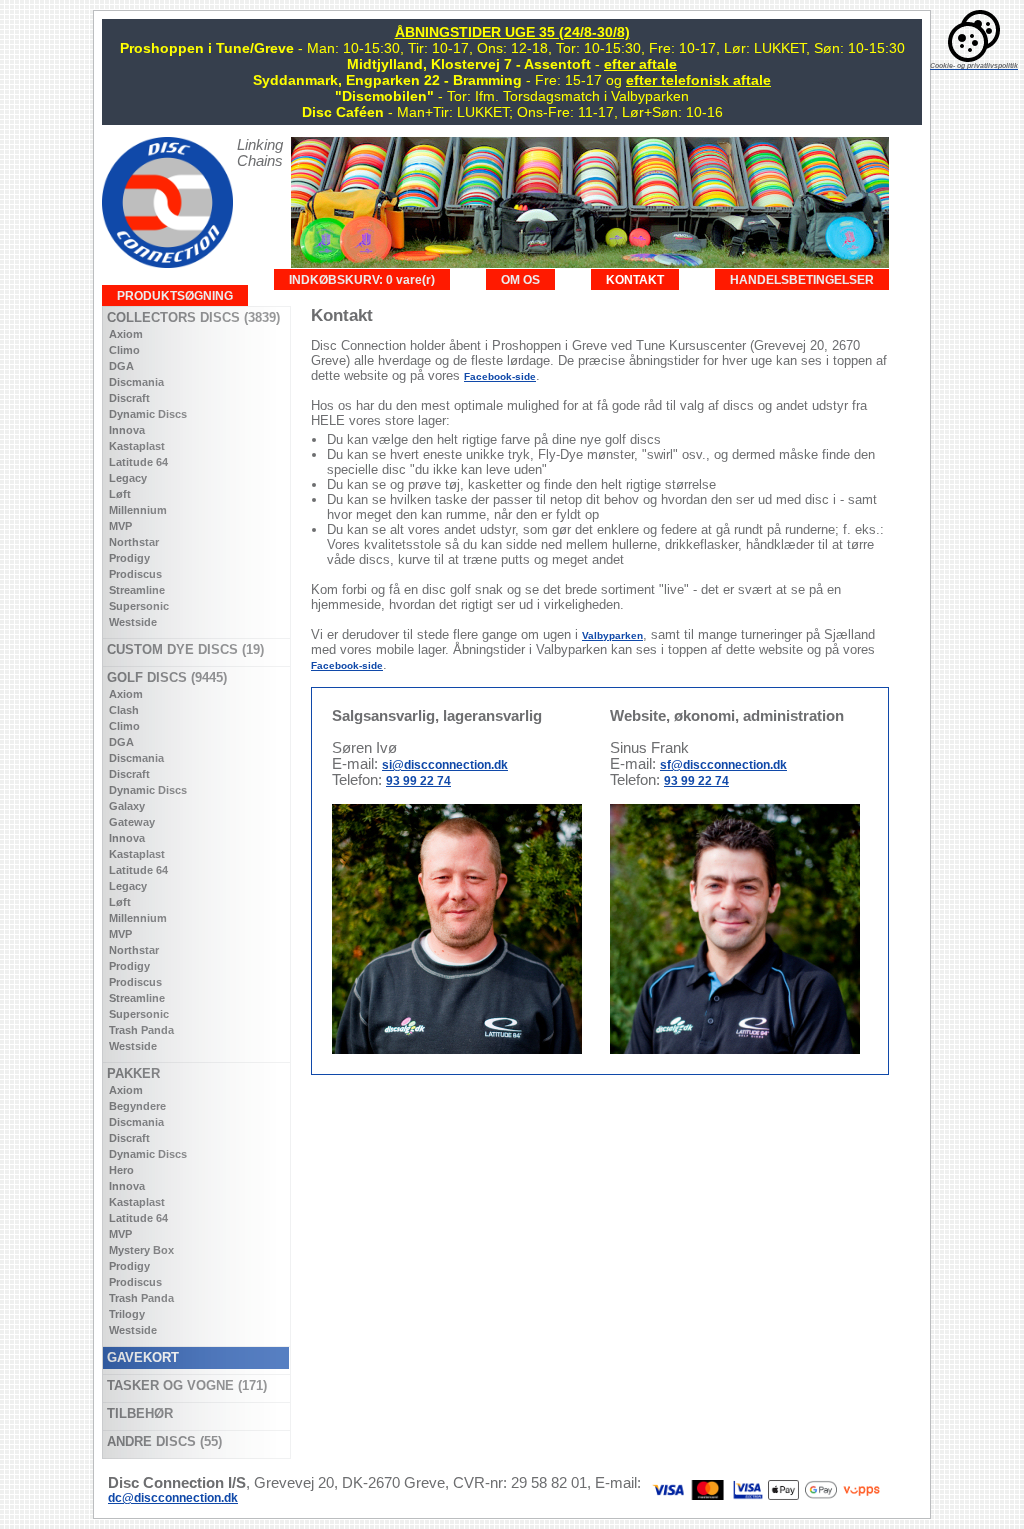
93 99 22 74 (418, 780)
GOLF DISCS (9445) (165, 677)
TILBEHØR (138, 1413)
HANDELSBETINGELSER (802, 279)
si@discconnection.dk (445, 764)
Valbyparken (612, 635)
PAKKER (131, 1073)
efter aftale (640, 64)
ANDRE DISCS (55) (162, 1441)
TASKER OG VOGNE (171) (185, 1385)
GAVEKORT (141, 1357)
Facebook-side (500, 376)
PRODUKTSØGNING (175, 295)
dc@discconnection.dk (173, 1497)
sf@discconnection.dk (723, 764)
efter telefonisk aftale (698, 80)
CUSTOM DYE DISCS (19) (183, 649)
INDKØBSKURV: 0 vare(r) (362, 279)
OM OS (520, 279)
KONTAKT (635, 279)
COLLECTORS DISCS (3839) (191, 317)
